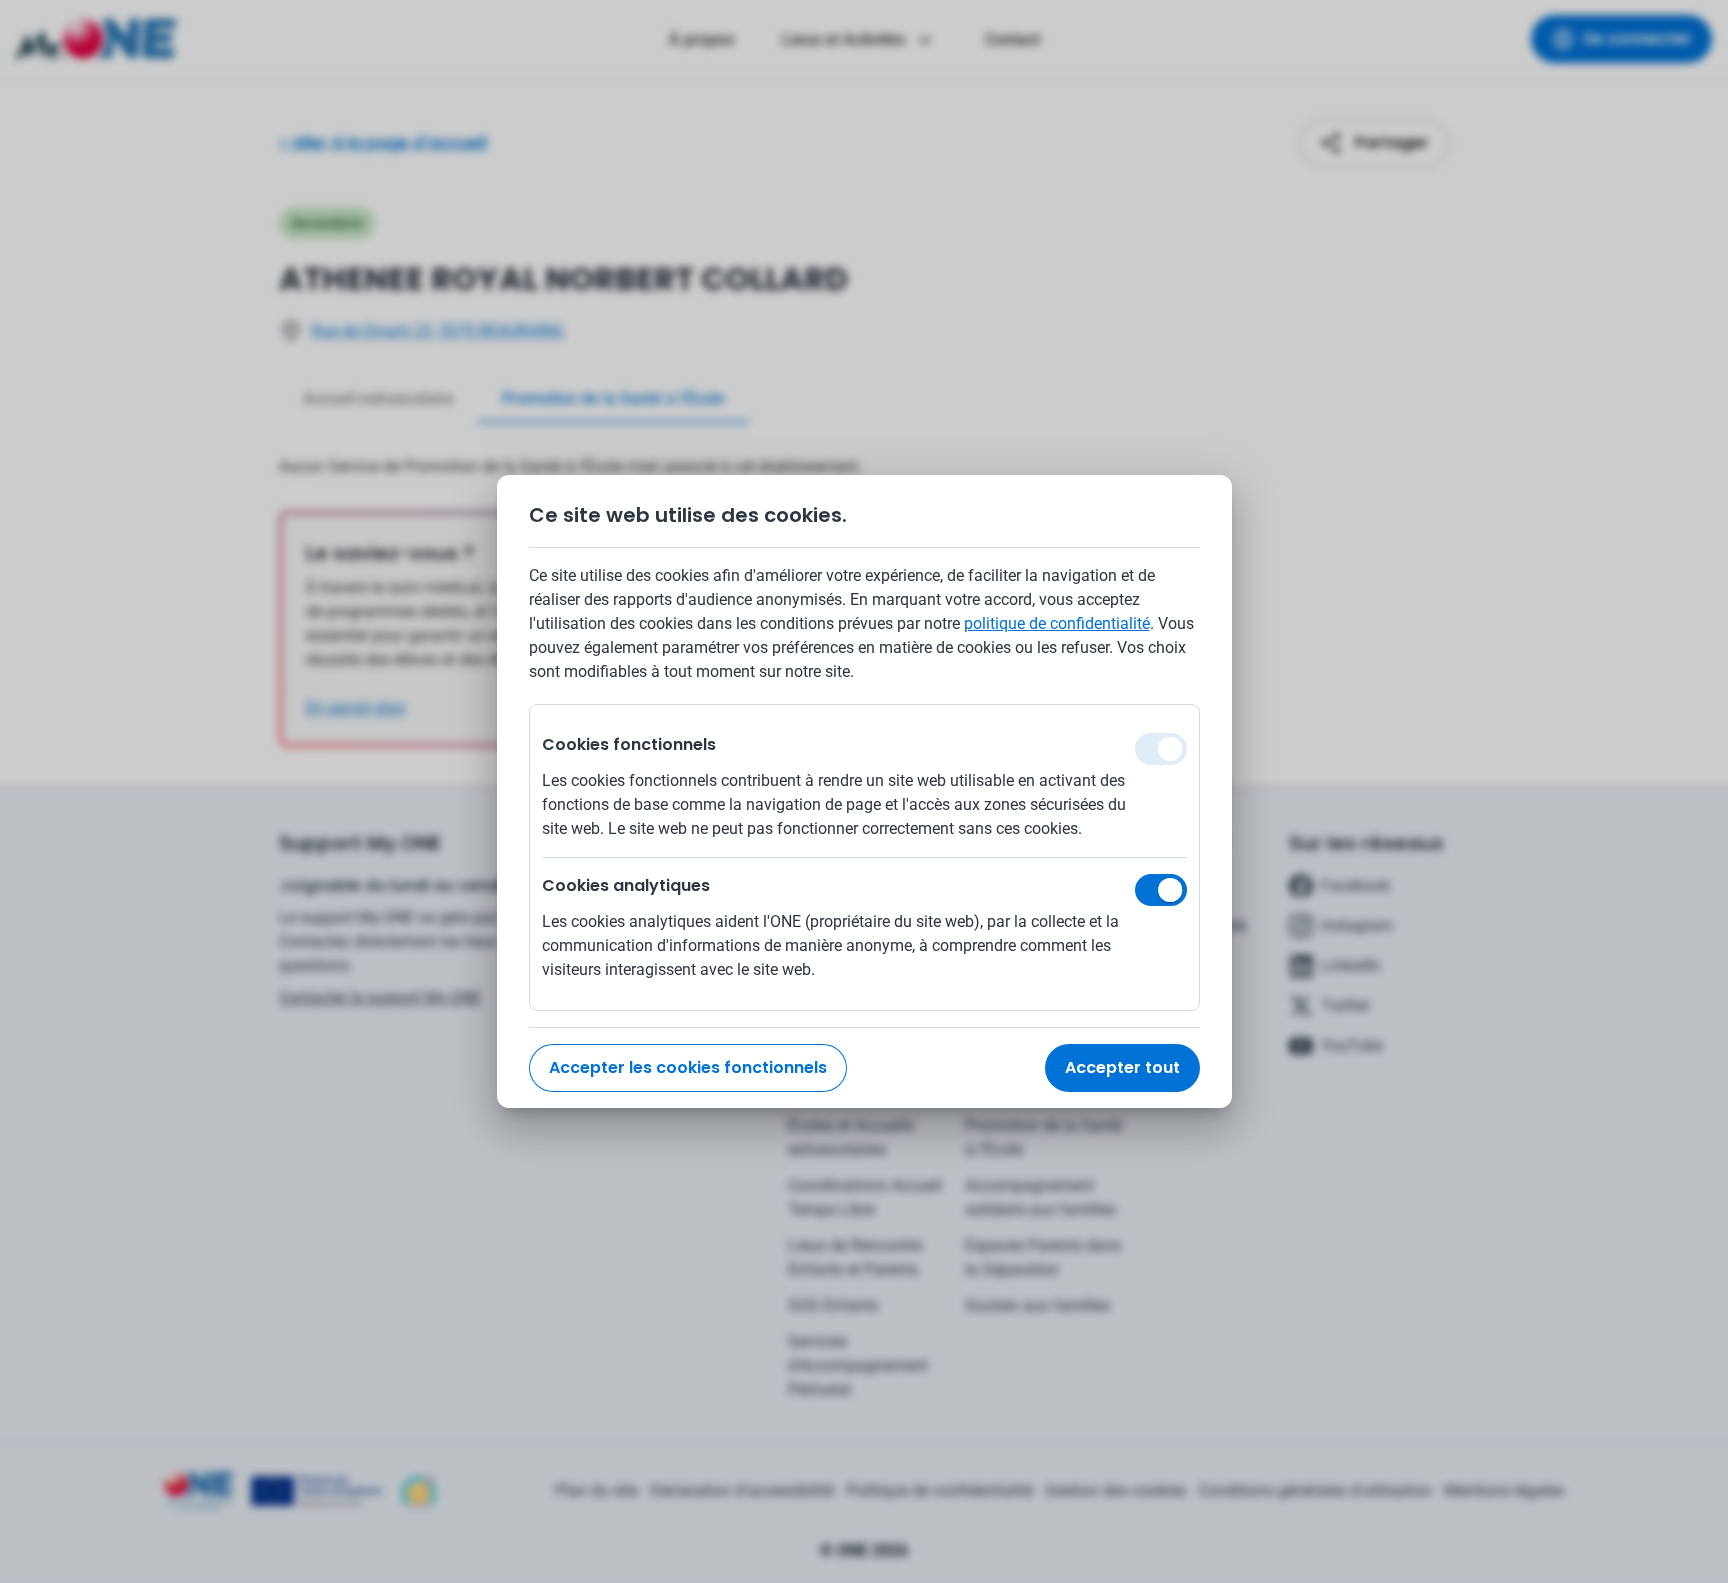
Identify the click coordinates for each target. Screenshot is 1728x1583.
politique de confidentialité (1057, 623)
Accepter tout (1122, 1067)
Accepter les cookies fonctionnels (688, 1067)
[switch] (1161, 890)
